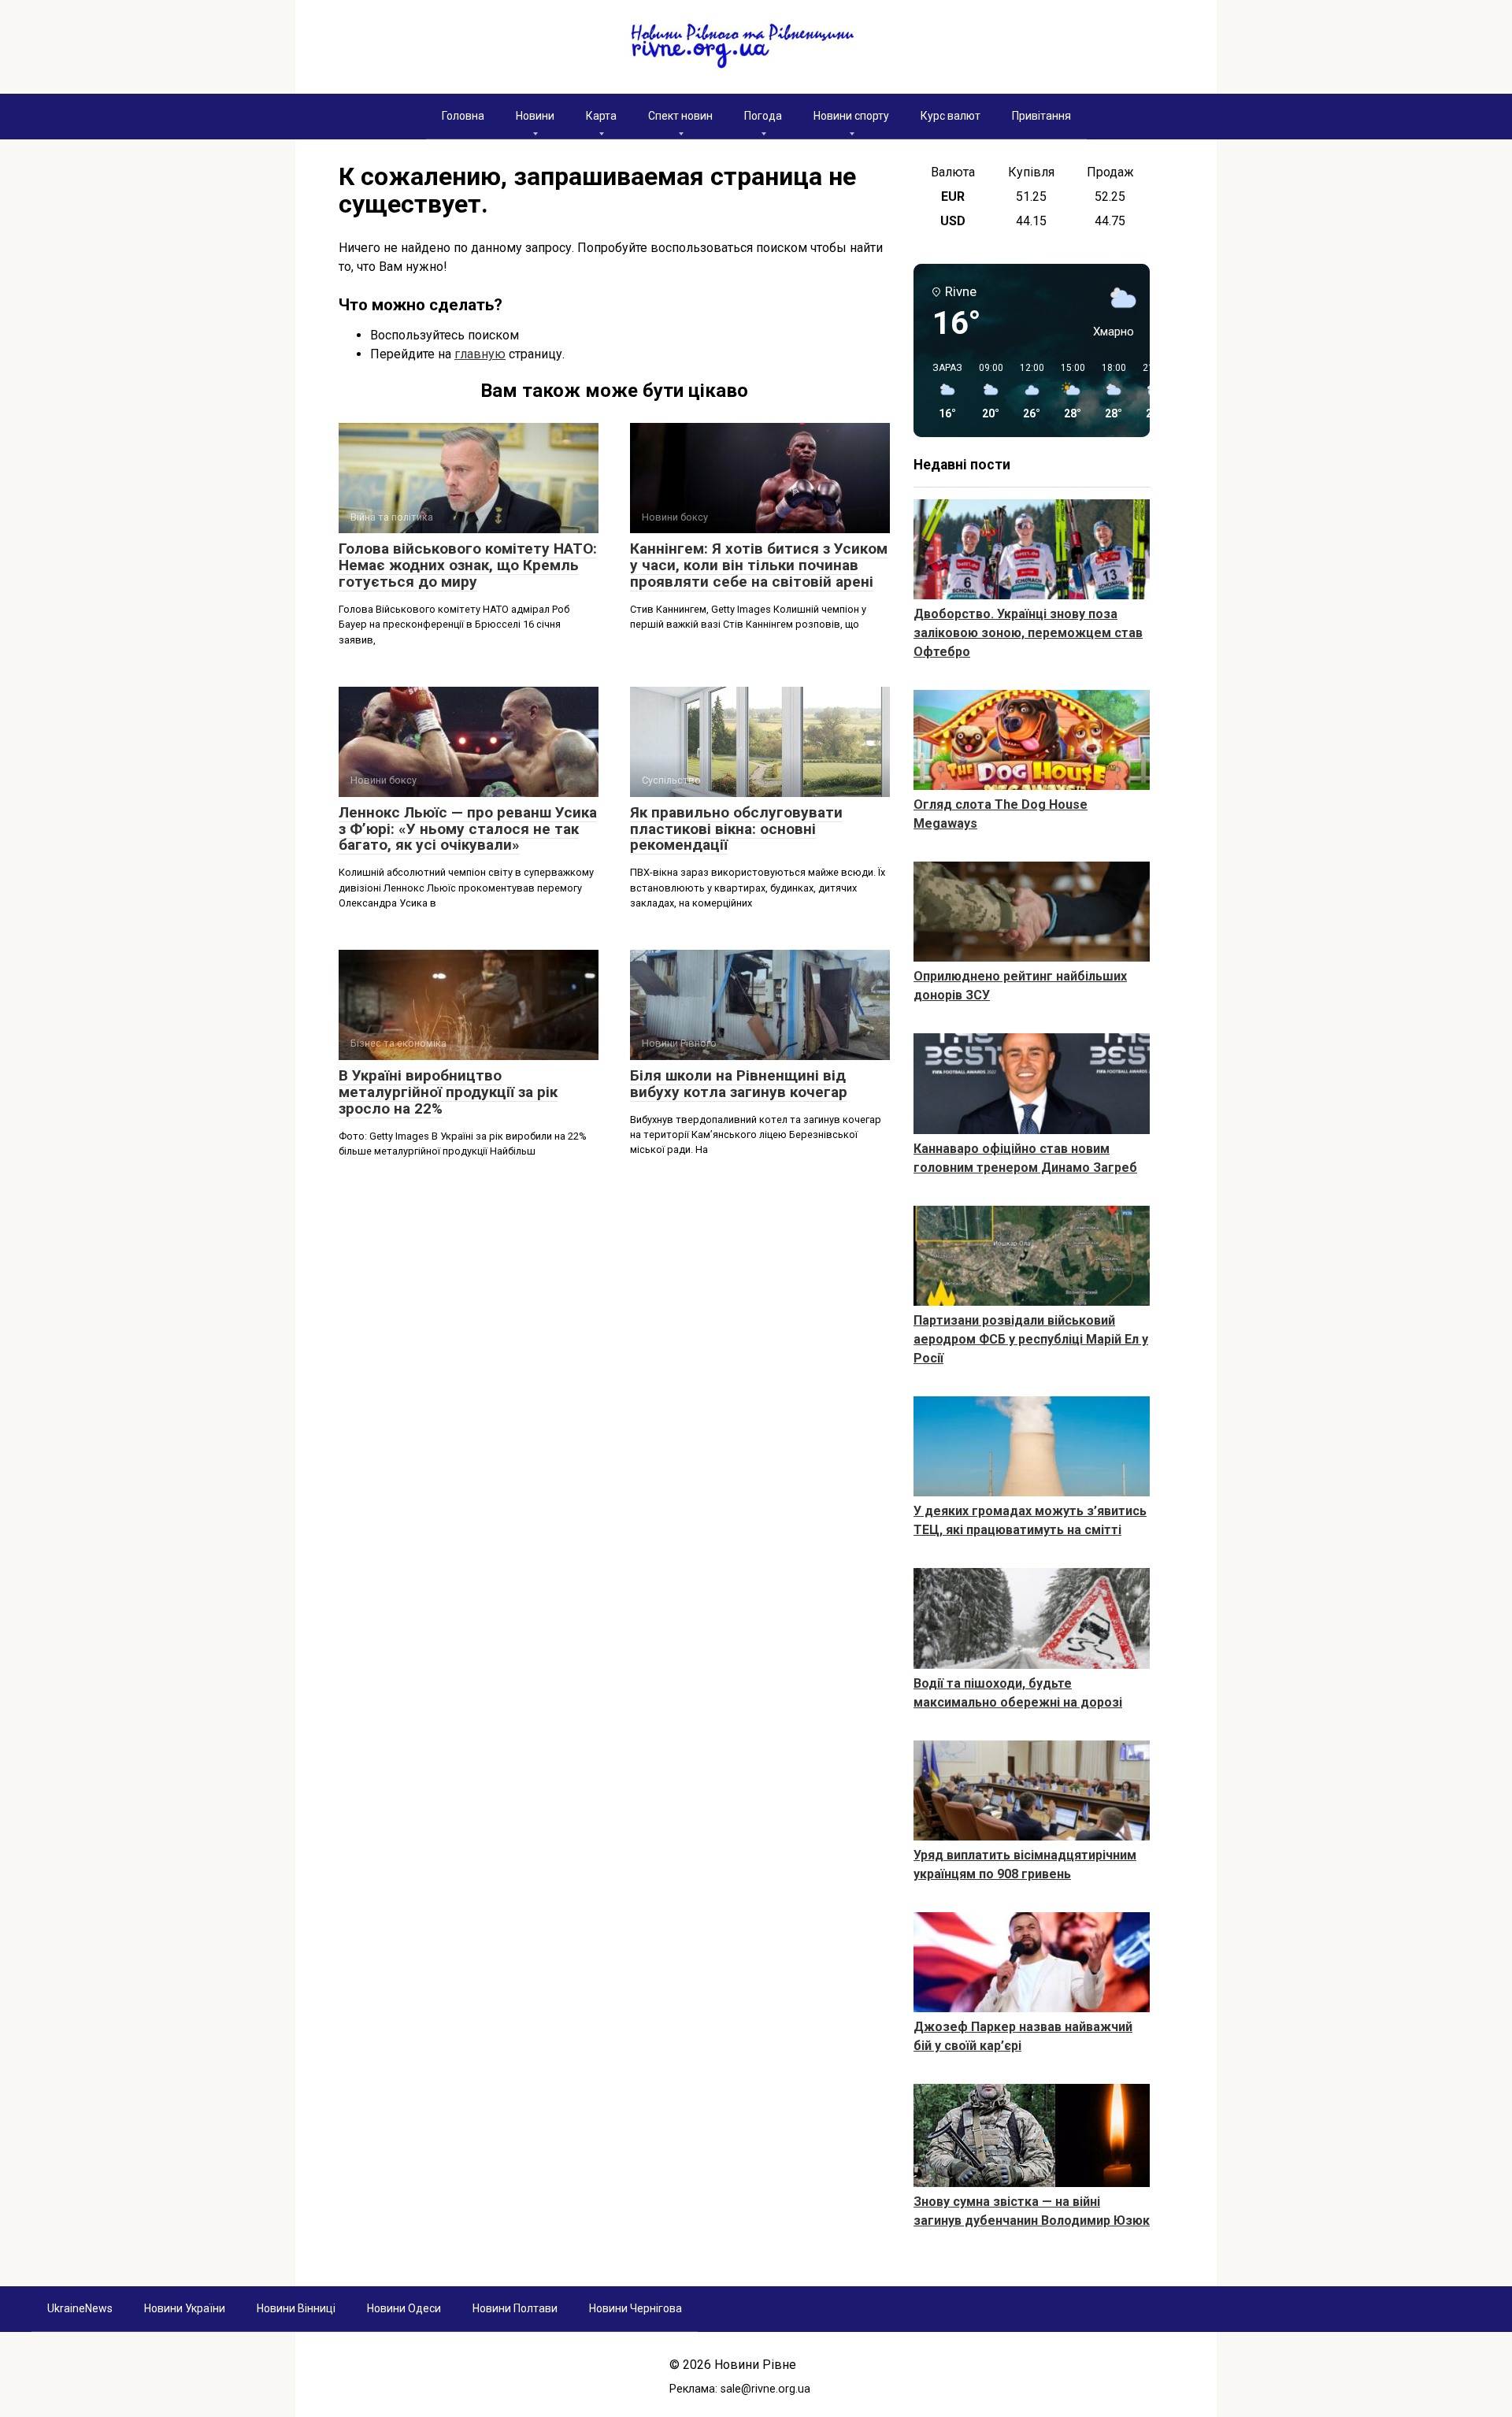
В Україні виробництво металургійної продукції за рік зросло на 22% (448, 1092)
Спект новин (680, 116)
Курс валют (951, 116)
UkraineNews (80, 2308)
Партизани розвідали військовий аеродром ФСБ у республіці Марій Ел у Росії (1031, 1339)
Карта (601, 116)
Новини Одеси (404, 2308)
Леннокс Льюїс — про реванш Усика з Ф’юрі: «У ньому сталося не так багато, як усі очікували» (468, 829)
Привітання (1041, 116)
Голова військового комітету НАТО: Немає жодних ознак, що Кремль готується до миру (468, 565)
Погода (763, 116)
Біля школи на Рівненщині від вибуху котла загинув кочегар (739, 1084)
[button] (942, 391)
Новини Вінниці (296, 2308)
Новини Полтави (515, 2308)
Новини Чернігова (636, 2308)
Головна (463, 116)
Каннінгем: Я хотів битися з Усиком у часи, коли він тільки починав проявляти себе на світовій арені (759, 565)
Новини (535, 116)
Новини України (185, 2308)
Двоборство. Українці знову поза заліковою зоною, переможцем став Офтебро (1028, 633)
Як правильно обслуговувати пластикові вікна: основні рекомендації (736, 829)
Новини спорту (851, 116)
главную (480, 354)
